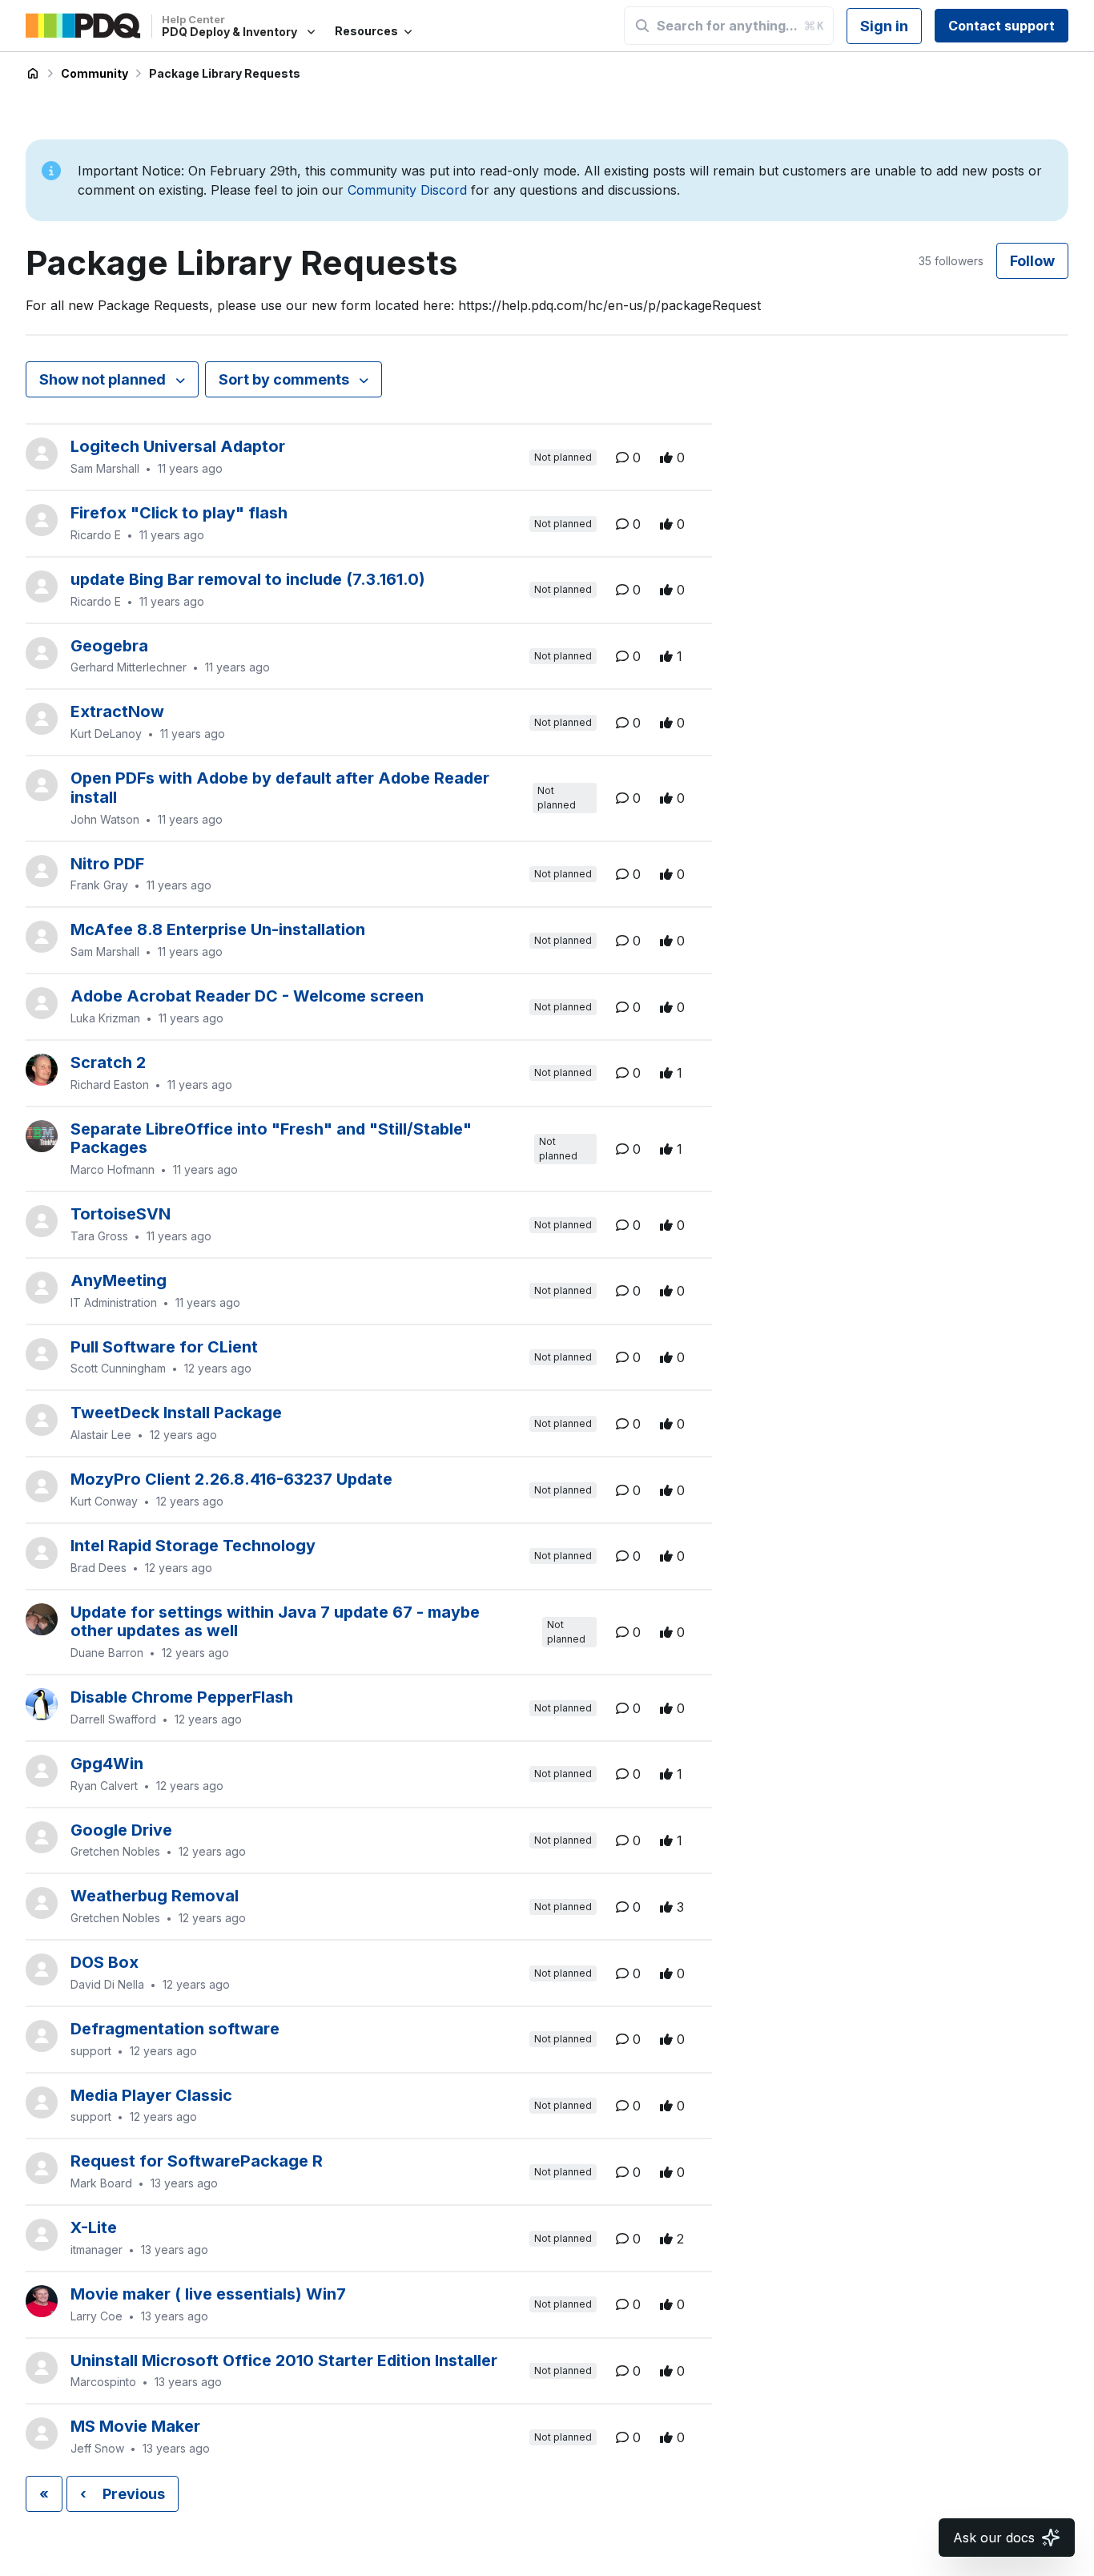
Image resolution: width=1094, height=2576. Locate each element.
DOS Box (105, 1962)
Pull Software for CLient (164, 1347)
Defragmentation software (175, 2029)
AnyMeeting (119, 1280)
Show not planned (104, 379)
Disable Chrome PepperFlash (182, 1697)
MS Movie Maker (135, 2426)
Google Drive (121, 1830)
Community (95, 73)
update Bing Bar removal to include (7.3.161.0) (248, 579)
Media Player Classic (151, 2095)
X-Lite (94, 2227)
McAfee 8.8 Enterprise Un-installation (218, 929)
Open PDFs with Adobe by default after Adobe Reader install (280, 788)
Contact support (1001, 26)
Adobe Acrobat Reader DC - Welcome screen (247, 996)
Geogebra (109, 646)
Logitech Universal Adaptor (178, 446)
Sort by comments (286, 379)
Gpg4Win (107, 1764)
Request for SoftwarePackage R (197, 2161)
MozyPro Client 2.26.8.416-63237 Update (231, 1479)
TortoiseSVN (121, 1214)
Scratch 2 (108, 1062)
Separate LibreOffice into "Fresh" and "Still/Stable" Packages (271, 1139)
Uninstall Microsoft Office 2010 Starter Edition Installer (284, 2360)
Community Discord (407, 190)
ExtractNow (117, 712)
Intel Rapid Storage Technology (193, 1546)
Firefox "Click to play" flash (179, 513)
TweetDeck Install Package (176, 1413)
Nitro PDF (107, 864)
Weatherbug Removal (155, 1896)
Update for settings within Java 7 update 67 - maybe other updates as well (275, 1622)
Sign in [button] (884, 26)
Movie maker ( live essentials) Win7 (208, 2294)
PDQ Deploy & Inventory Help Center (33, 74)
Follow (1032, 261)
